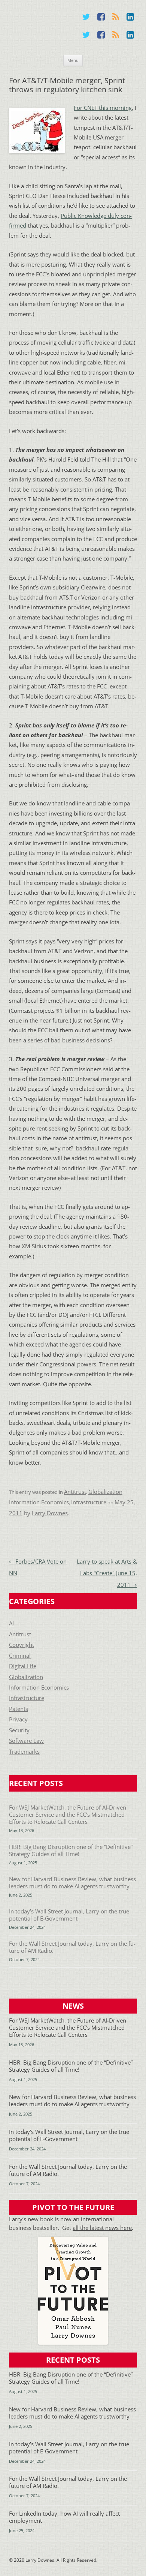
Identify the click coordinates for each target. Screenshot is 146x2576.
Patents (19, 1709)
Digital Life (23, 1666)
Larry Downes (50, 1513)
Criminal (20, 1656)
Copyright (22, 1645)
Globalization (105, 1492)
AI (11, 1623)
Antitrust (75, 1492)
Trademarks (24, 1752)
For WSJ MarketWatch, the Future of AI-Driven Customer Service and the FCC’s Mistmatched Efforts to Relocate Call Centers (68, 1815)
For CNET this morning (103, 108)
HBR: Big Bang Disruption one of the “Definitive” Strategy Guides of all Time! (71, 1850)
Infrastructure (89, 1502)
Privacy (18, 1719)
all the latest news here (102, 2228)
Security (19, 1730)
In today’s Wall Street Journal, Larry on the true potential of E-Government (69, 1915)
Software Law (26, 1741)
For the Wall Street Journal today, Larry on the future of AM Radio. (72, 1947)
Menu (73, 60)
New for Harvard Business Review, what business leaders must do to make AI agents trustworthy (72, 1883)
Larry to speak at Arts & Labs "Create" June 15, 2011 (107, 1573)
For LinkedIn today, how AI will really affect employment (64, 2517)
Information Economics (39, 1502)
